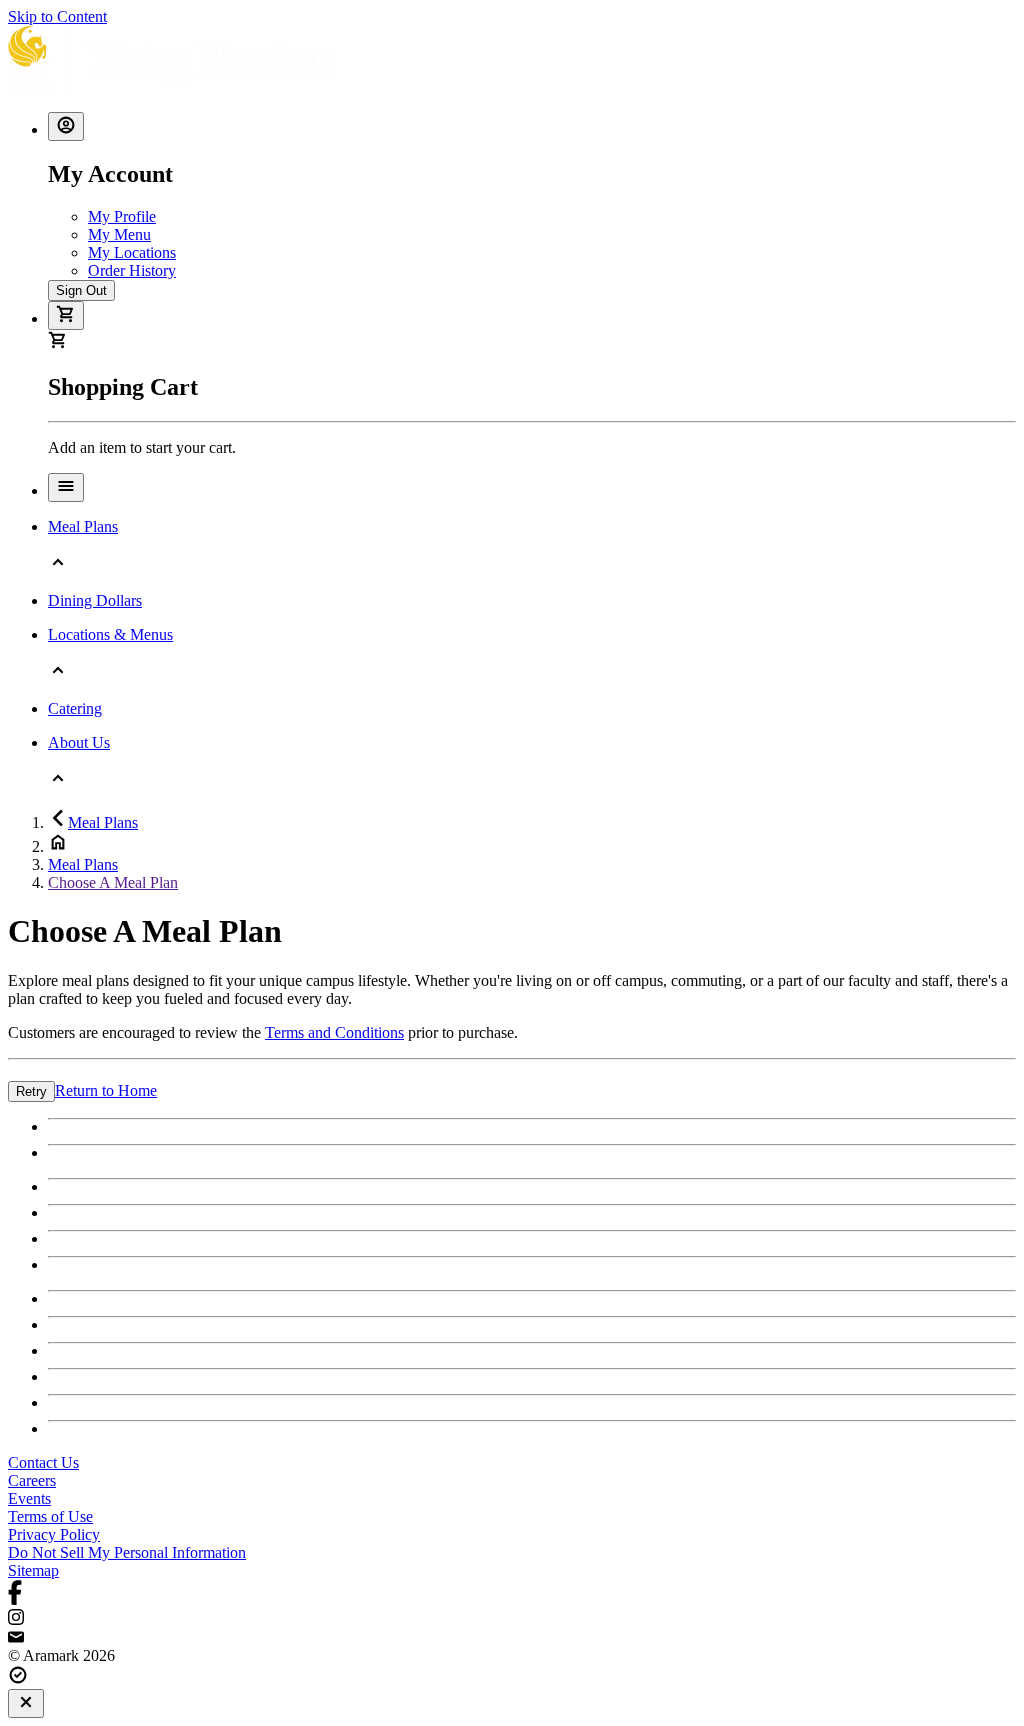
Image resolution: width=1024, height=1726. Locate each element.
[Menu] (66, 487)
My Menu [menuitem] (119, 234)
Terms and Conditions (334, 1032)
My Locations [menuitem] (132, 252)
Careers (32, 1480)
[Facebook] (512, 1594)
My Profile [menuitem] (122, 216)
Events (29, 1498)
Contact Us (43, 1462)
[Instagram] (512, 1619)
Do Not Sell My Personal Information (127, 1552)
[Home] (171, 86)
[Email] (512, 1638)
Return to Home (106, 1090)
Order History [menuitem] (132, 270)
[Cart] (66, 315)
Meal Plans (103, 822)
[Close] (26, 1703)
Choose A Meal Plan (113, 882)
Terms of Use (50, 1516)
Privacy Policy (54, 1534)
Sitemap (33, 1570)
